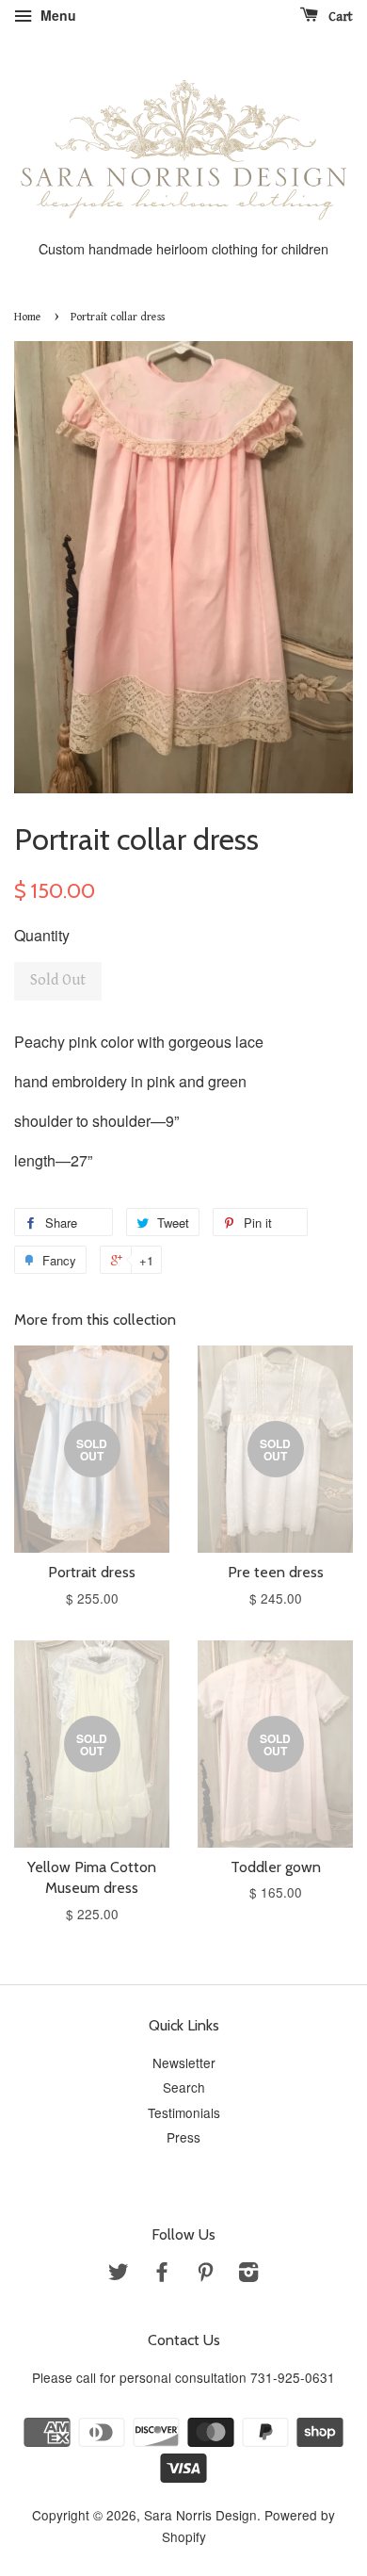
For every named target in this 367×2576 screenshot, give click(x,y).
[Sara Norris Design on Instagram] (248, 2274)
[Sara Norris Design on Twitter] (119, 2274)
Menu (56, 15)
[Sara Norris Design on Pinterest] (205, 2274)
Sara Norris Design (200, 2515)
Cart (339, 17)
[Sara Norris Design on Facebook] (162, 2274)
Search (184, 2087)
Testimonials (184, 2112)
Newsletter (184, 2062)
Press (183, 2137)
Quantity (42, 935)
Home (28, 317)
